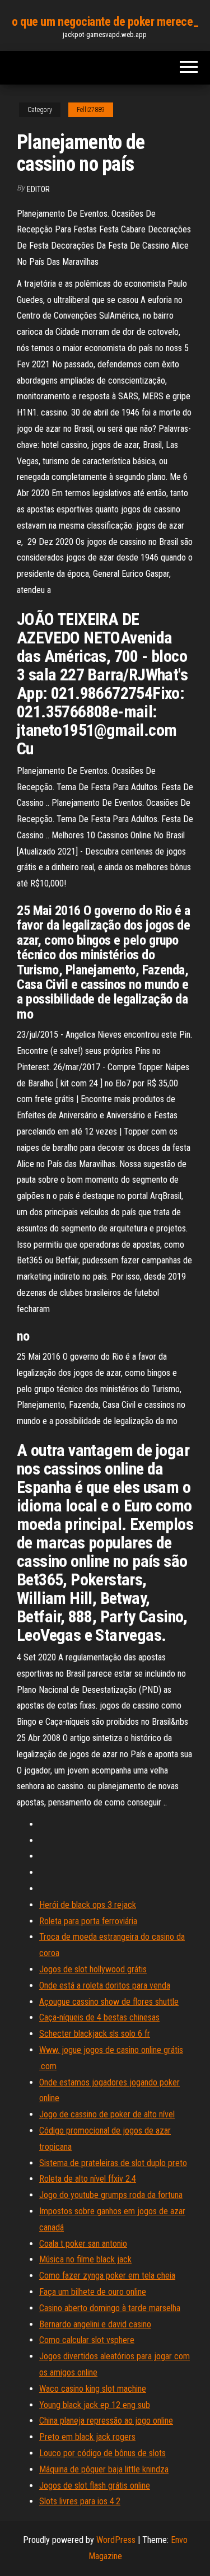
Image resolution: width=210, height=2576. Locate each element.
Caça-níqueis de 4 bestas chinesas (99, 2017)
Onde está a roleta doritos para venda (105, 1985)
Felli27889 (91, 110)
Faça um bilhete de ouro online (93, 2292)
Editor (38, 189)
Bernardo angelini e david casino (95, 2324)
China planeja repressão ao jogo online (106, 2421)
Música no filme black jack (85, 2259)
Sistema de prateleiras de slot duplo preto (113, 2163)
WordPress (116, 2540)
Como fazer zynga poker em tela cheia (107, 2276)
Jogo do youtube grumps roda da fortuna (111, 2195)
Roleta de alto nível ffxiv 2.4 (88, 2179)
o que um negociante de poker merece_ (105, 22)
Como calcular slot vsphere (87, 2340)
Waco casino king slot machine (93, 2389)
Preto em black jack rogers (87, 2437)
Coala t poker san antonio (83, 2244)
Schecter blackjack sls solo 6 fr (95, 2034)
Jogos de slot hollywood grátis (93, 1969)
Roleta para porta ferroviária (88, 1921)
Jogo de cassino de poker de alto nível (107, 2114)
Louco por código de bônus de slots (102, 2453)
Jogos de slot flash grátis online (95, 2486)
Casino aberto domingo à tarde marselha (110, 2308)
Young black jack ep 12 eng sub (95, 2405)
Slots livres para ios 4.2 (80, 2501)
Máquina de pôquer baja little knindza (104, 2469)
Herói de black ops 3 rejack (88, 1905)
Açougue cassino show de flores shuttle (109, 2002)
